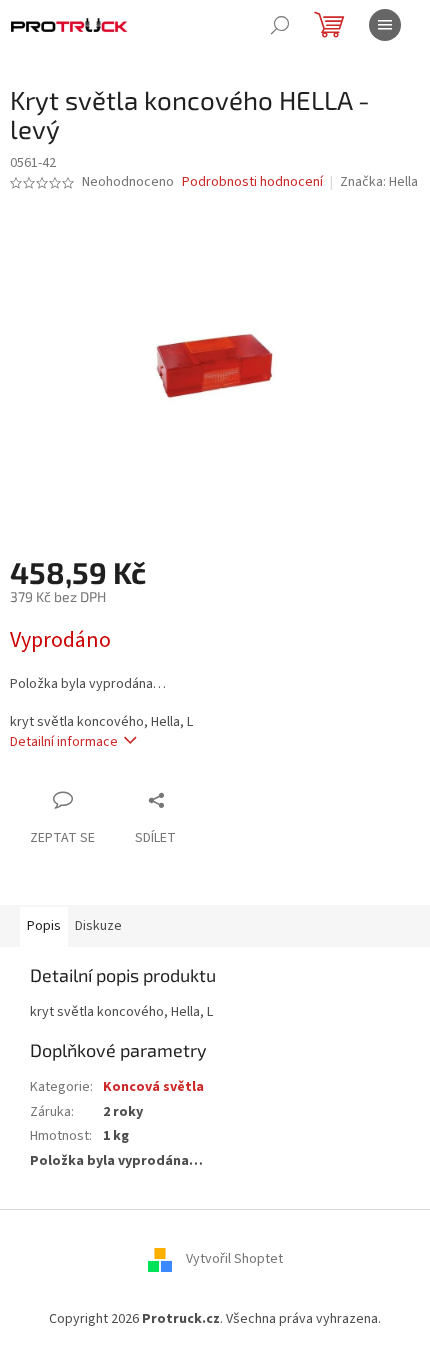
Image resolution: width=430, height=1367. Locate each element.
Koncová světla (153, 1087)
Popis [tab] (44, 926)
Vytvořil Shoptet (234, 1259)
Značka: (379, 182)
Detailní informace (64, 742)
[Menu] (385, 25)
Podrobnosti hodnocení (252, 182)
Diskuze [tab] (98, 926)
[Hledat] (280, 25)
